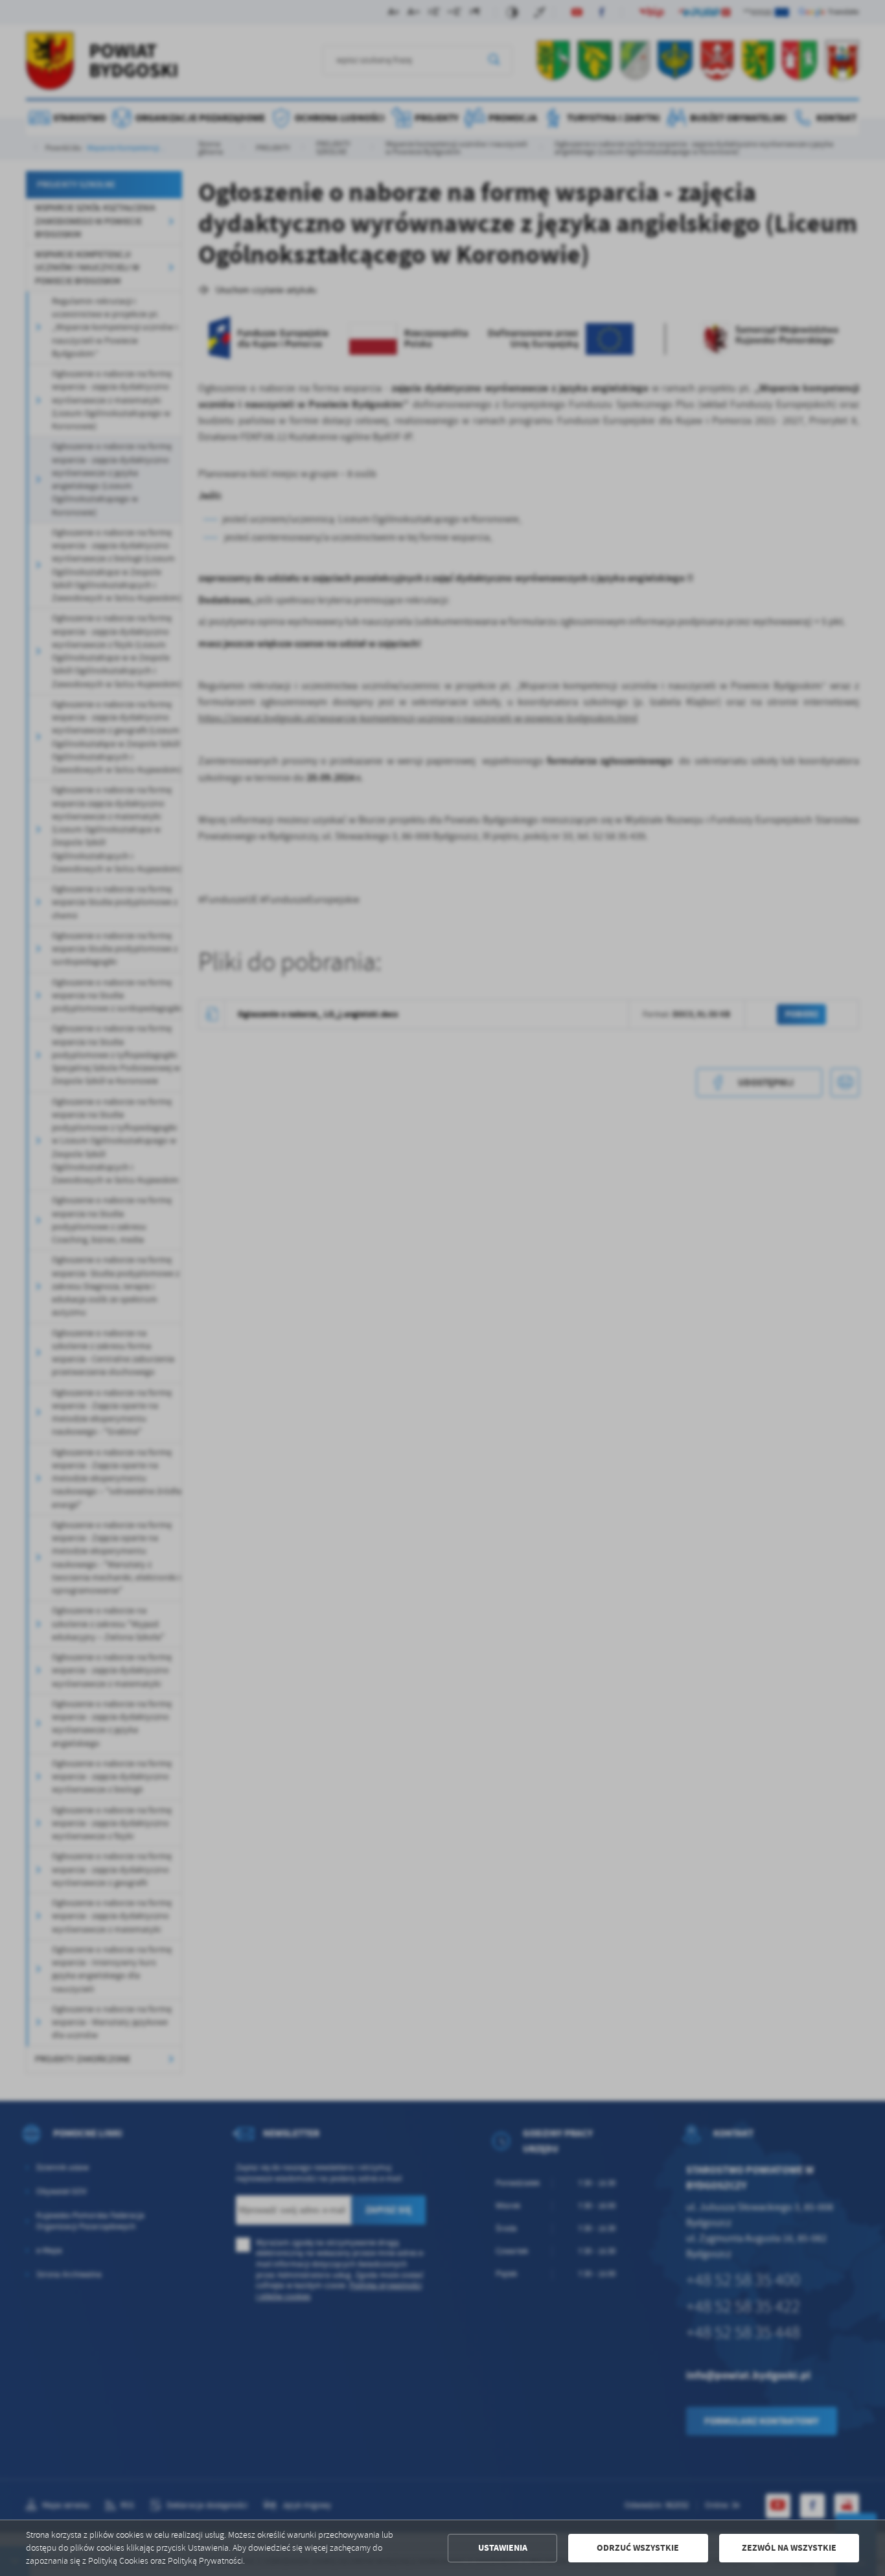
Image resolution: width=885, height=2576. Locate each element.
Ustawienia (503, 2548)
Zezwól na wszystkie (789, 2548)
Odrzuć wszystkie (638, 2548)
